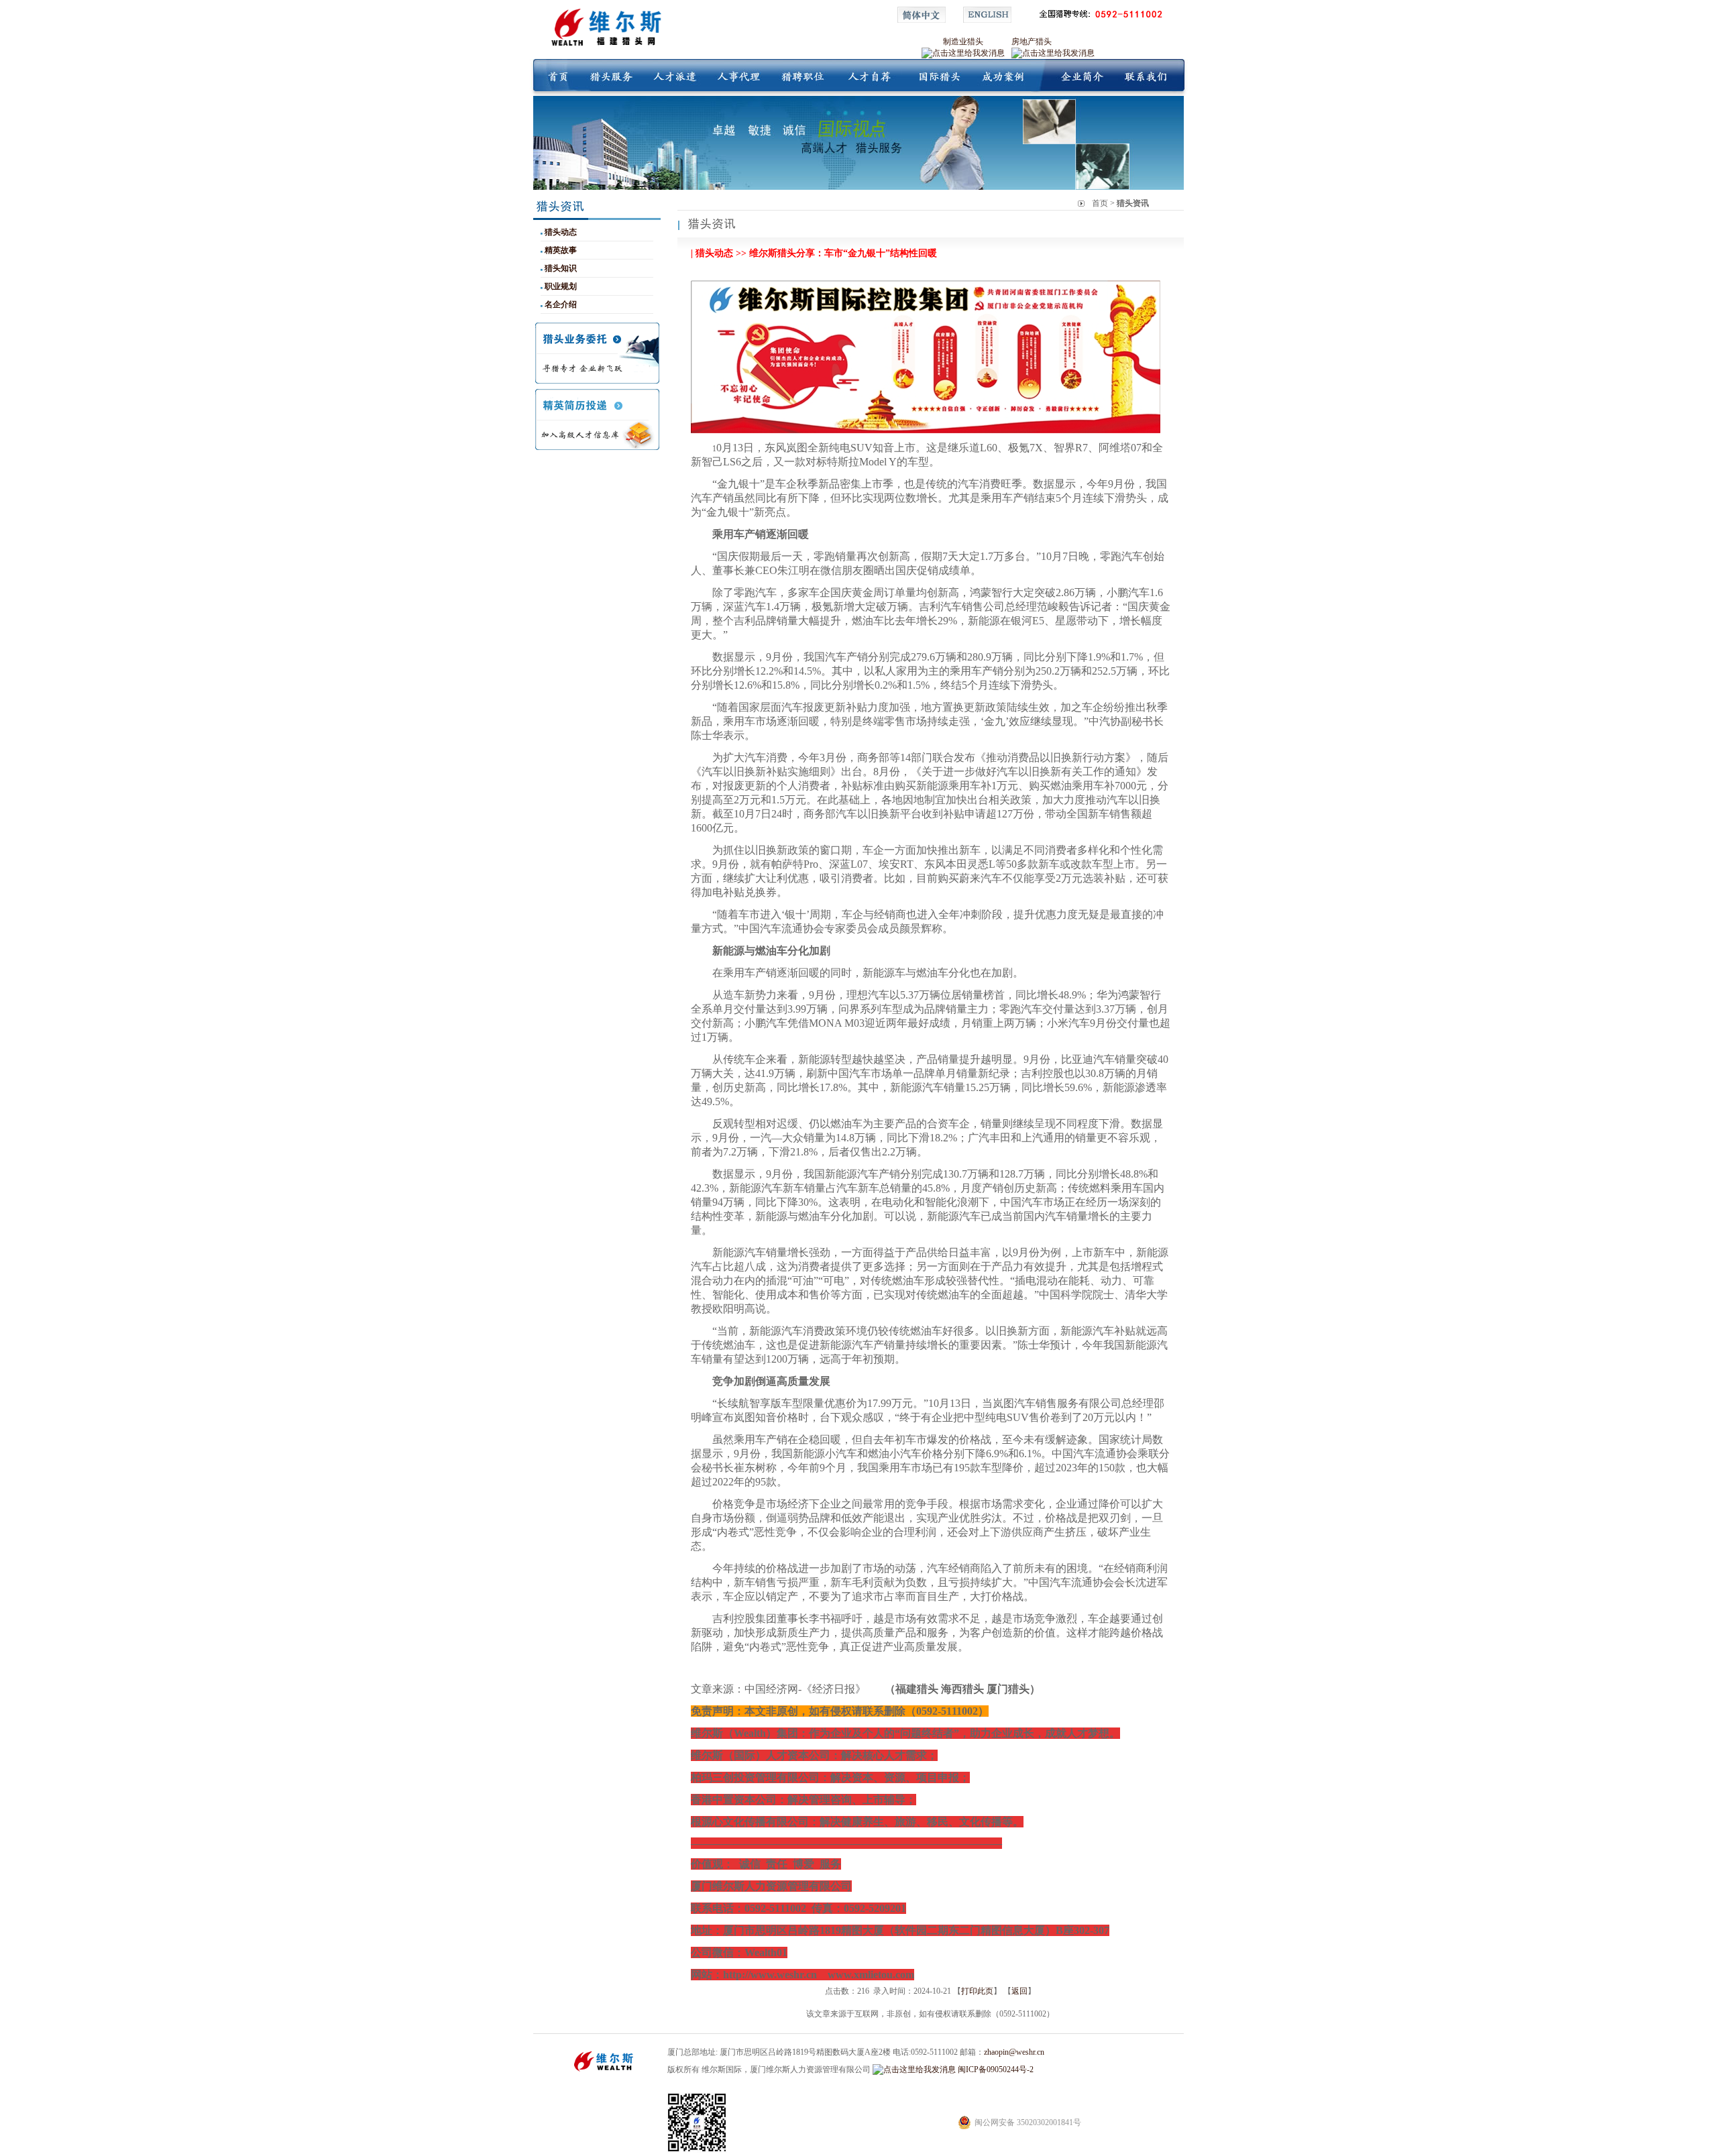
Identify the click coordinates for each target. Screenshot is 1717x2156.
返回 (1019, 1991)
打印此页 (977, 1991)
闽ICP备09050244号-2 (996, 2069)
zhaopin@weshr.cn (1014, 2052)
